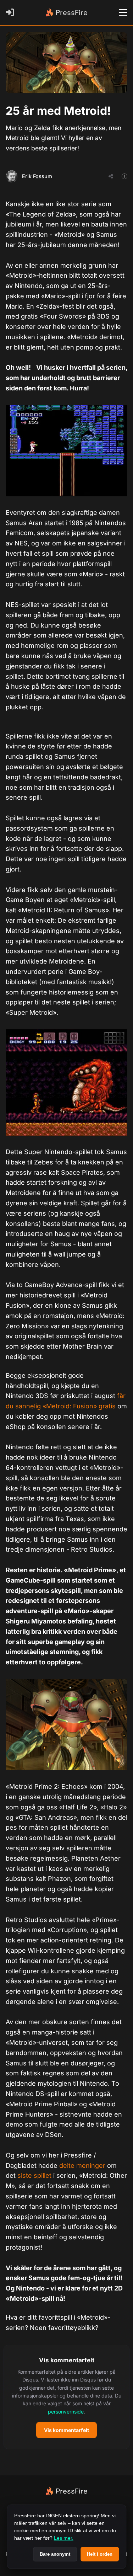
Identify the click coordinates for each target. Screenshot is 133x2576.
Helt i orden (100, 2554)
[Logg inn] (11, 12)
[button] (66, 2397)
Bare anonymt (55, 2554)
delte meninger (82, 2166)
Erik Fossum (37, 176)
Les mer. (64, 2538)
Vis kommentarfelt (66, 2430)
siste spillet (34, 2175)
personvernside (66, 2412)
